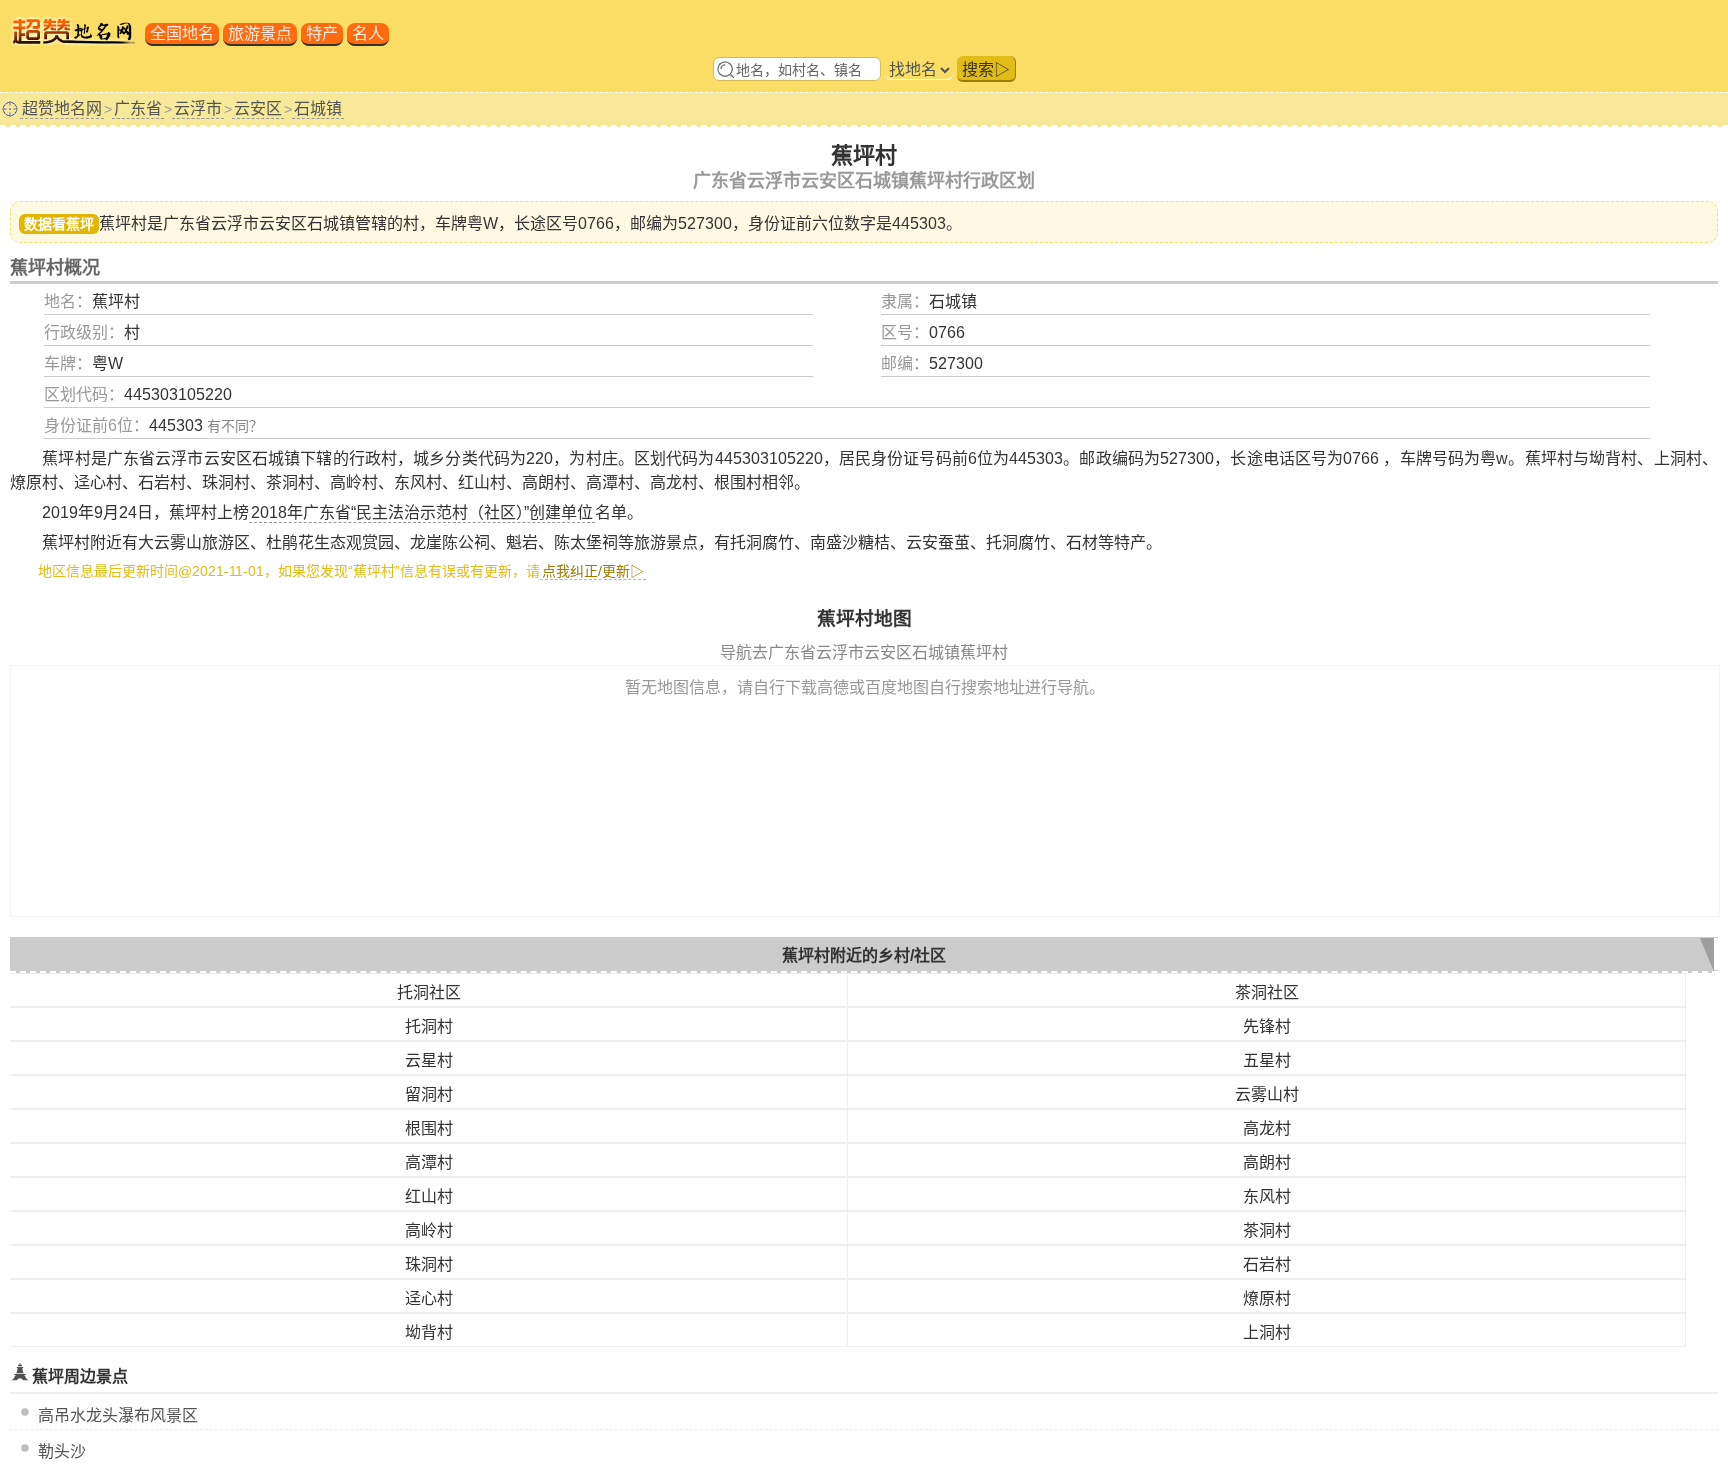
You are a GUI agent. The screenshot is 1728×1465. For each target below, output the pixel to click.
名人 (368, 33)
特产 (322, 33)
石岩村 (1267, 1264)
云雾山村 (1267, 1094)
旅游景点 (260, 33)
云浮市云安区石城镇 (283, 223)
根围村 (429, 1128)
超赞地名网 (62, 108)
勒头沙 (62, 1451)
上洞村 (1267, 1332)
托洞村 (429, 1026)
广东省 (138, 108)
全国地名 (182, 33)
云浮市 (198, 108)
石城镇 (318, 108)
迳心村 (429, 1298)
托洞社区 (429, 992)
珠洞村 (429, 1264)
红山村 (429, 1196)
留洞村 (429, 1094)
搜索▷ (986, 69)
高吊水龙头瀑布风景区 (118, 1415)
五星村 (1267, 1060)
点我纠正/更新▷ (593, 571)
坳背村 (429, 1332)
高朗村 (1267, 1162)
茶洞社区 (1267, 992)
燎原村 (1267, 1298)
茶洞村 (1267, 1230)
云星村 (429, 1060)
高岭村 (429, 1230)
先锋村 (1267, 1026)
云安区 (258, 108)
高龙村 (1267, 1128)
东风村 (1267, 1196)
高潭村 (429, 1162)
